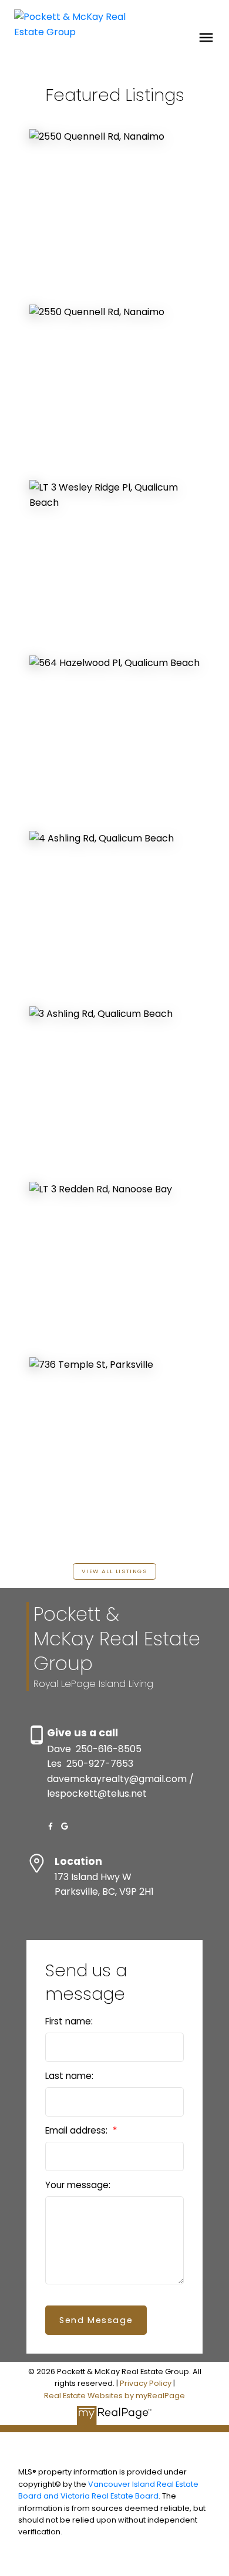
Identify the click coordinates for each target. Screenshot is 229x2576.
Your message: (78, 2185)
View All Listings (114, 1571)
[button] (114, 1571)
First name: (69, 2021)
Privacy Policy (146, 2383)
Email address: (78, 2130)
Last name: (69, 2076)
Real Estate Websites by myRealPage (114, 2396)
